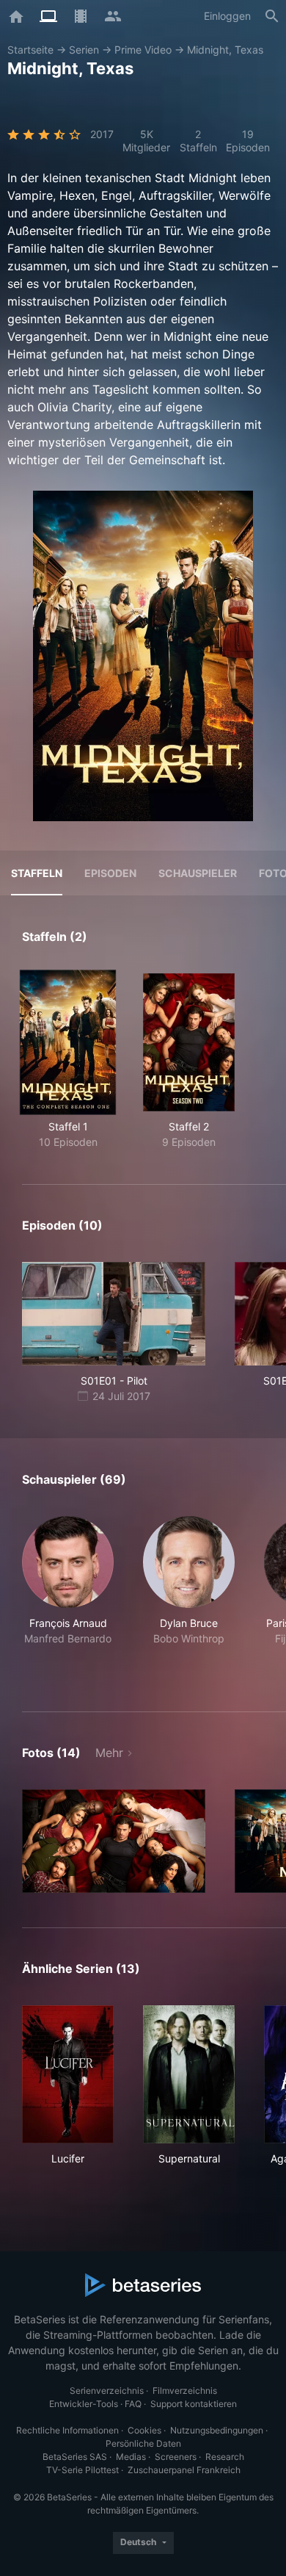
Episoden (110, 873)
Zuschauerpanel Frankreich (184, 2470)
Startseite (30, 50)
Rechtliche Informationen (67, 2430)
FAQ (133, 2404)
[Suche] (272, 16)
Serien (84, 50)
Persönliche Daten (143, 2443)
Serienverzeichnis (107, 2391)
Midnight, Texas (225, 50)
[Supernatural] (189, 2074)
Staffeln (37, 873)
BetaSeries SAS (75, 2457)
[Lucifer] (68, 2074)
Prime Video (143, 50)
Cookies (144, 2430)
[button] (68, 1597)
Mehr (109, 1753)
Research (225, 2457)
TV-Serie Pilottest (82, 2470)
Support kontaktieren (194, 2404)
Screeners (176, 2457)
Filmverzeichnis (185, 2391)
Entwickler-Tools (84, 2404)
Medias (131, 2457)
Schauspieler (198, 873)
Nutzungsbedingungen (217, 2430)
